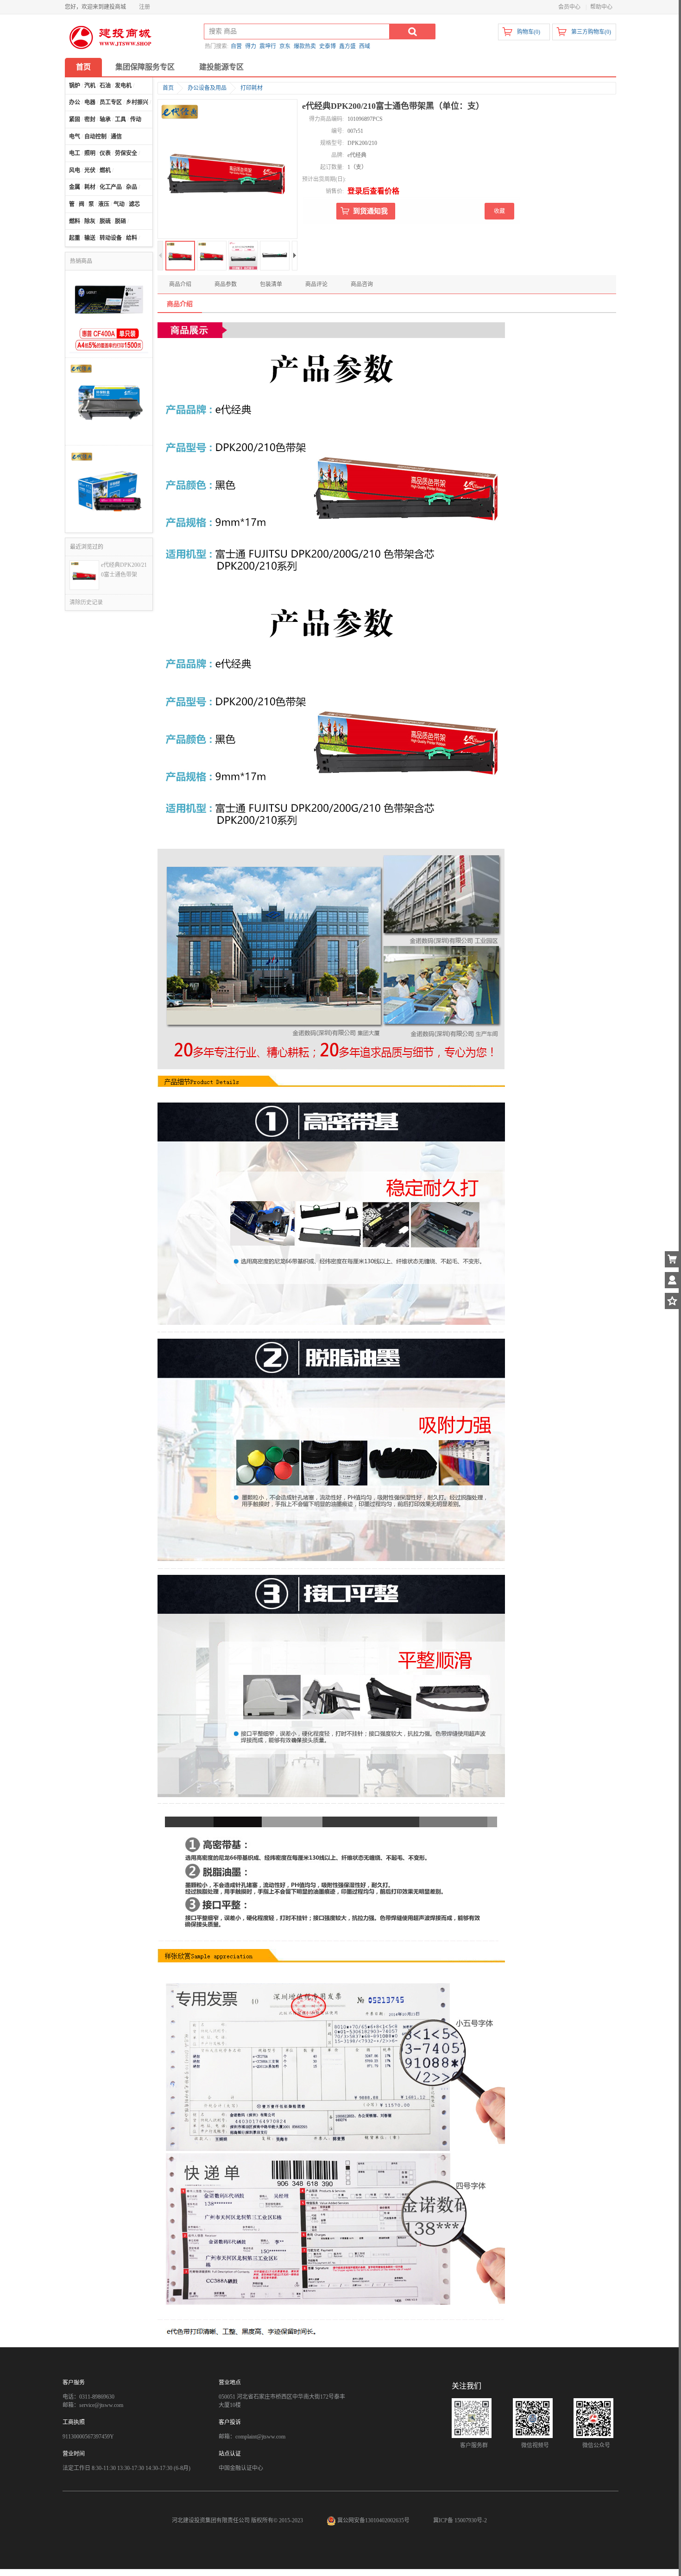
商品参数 (226, 284)
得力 (251, 46)
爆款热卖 (305, 46)
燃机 (105, 170)
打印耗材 (252, 88)
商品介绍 (180, 284)
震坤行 (268, 46)
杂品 (132, 187)
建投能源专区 (221, 67)
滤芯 (134, 204)
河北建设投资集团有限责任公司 (211, 2520)
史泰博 (328, 46)
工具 (120, 119)
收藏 (499, 211)
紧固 (75, 119)
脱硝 (120, 221)
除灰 (90, 221)
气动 (119, 204)
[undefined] (227, 170)
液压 (104, 204)
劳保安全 (126, 153)
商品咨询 (362, 284)
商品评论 (316, 284)
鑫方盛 (347, 46)
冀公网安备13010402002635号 (373, 2520)
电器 (90, 102)
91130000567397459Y (88, 2437)
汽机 (90, 86)
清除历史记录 (86, 602)
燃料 (75, 221)
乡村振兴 (137, 102)
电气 (75, 137)
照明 (90, 153)
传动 (136, 119)
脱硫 (105, 221)
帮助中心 (601, 7)
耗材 (90, 187)
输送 (90, 238)
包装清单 (271, 284)
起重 (75, 238)
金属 (75, 187)
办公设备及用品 (207, 88)
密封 (90, 119)
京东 (285, 46)
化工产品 (111, 187)
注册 (145, 7)
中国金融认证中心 (241, 2468)
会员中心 (569, 7)
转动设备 (111, 238)
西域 (365, 46)
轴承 (105, 119)
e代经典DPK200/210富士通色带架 (124, 570)
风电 (75, 170)
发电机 (123, 86)
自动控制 (95, 137)
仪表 (105, 153)
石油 (105, 86)
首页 (83, 67)
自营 (236, 46)
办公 (75, 102)
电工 (75, 153)
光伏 (90, 170)
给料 (132, 238)
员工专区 (111, 102)
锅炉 (75, 86)
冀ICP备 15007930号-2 (460, 2520)
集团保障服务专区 (145, 67)
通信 (116, 137)
